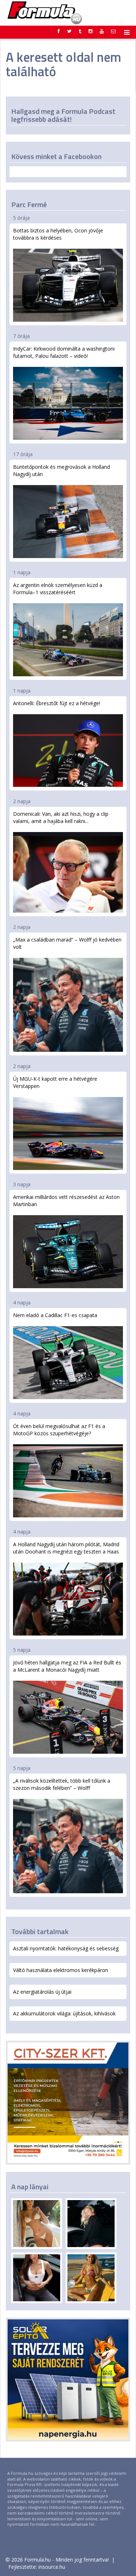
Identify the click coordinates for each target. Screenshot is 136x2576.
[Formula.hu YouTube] (102, 31)
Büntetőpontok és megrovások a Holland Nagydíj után (61, 470)
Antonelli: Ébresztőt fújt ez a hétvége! (57, 703)
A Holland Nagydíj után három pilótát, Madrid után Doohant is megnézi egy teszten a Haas (66, 1548)
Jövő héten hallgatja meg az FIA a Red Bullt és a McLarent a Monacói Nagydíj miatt (67, 1666)
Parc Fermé (29, 204)
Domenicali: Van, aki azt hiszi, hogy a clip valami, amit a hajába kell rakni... (61, 817)
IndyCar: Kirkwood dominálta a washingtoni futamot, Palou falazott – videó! (64, 352)
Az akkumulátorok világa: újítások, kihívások (64, 2013)
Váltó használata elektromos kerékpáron (61, 1970)
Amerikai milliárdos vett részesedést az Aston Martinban (66, 1201)
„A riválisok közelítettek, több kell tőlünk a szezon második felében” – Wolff (62, 1784)
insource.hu (52, 2567)
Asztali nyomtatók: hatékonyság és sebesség (66, 1948)
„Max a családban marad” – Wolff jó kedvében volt (67, 943)
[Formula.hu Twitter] (69, 31)
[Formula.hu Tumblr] (80, 31)
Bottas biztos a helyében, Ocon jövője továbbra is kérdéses (58, 234)
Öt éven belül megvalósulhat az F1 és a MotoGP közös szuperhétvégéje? (59, 1430)
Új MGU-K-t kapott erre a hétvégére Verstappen (55, 1082)
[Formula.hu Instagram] (90, 31)
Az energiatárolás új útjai (42, 1992)
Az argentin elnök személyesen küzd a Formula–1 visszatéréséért (58, 589)
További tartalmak (40, 1931)
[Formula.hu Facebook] (59, 31)
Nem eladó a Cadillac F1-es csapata (55, 1315)
